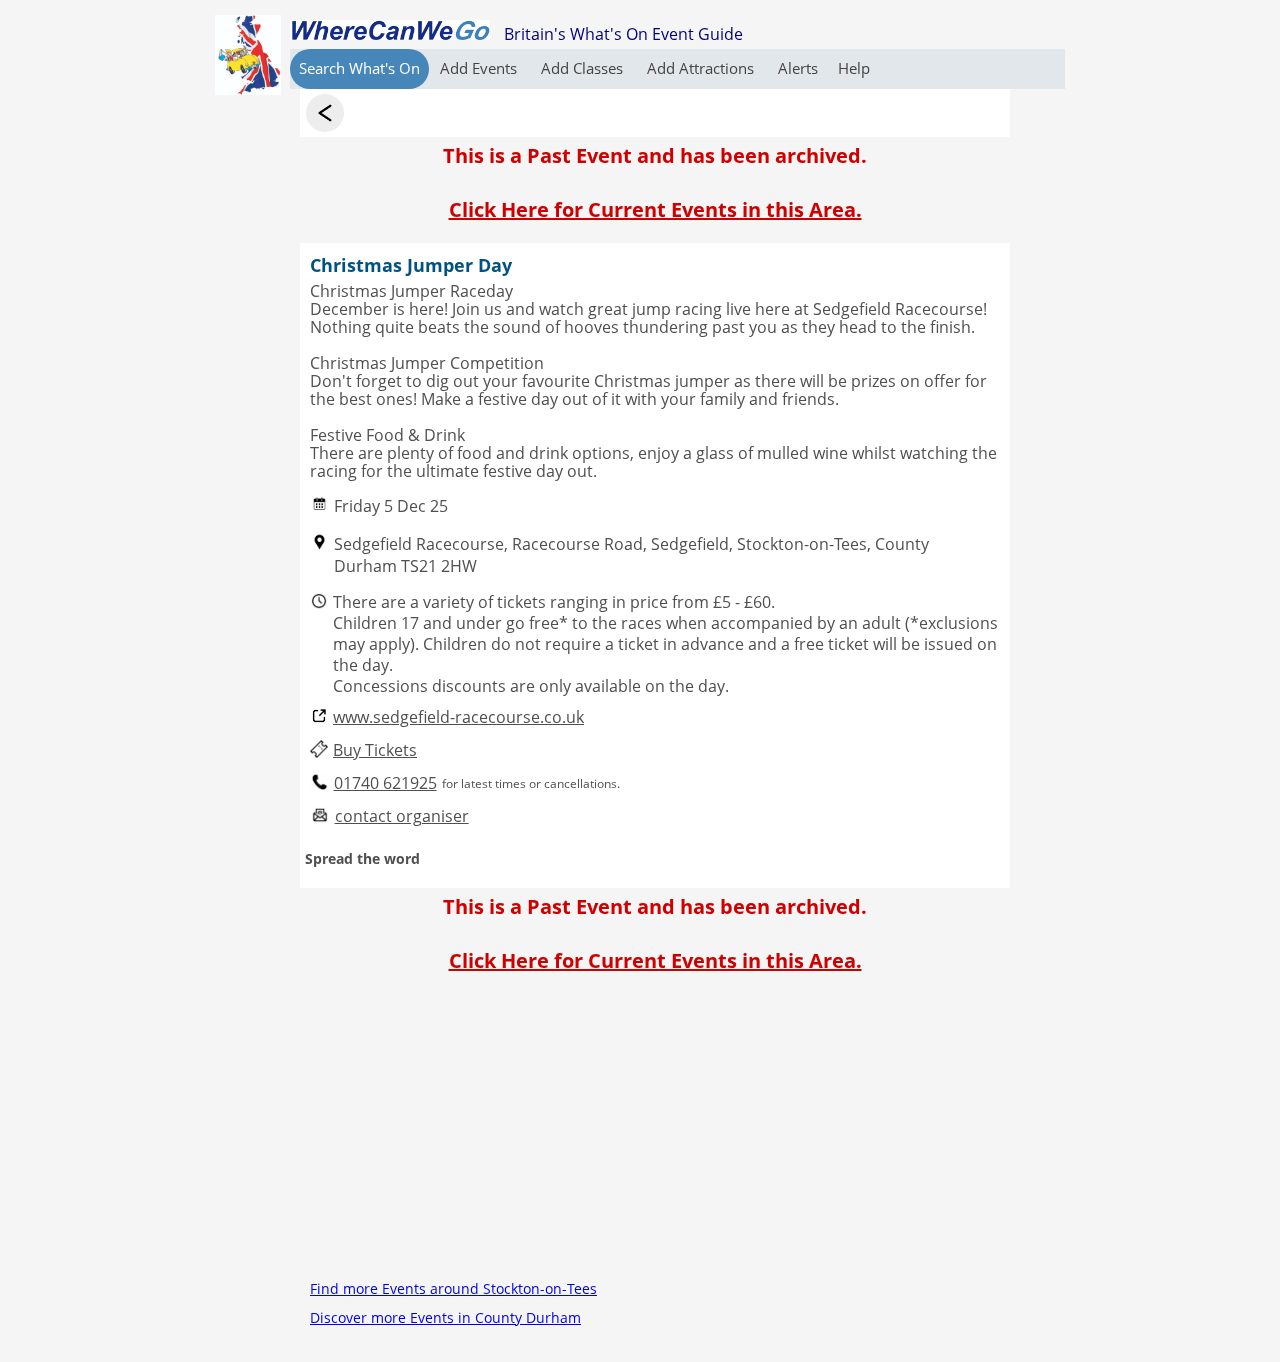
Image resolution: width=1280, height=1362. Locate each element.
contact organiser (402, 816)
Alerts (798, 68)
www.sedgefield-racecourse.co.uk (458, 717)
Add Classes (584, 68)
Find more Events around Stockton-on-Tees (453, 1288)
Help (854, 68)
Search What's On (359, 68)
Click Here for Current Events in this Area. (655, 209)
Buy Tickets (375, 750)
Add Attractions (702, 68)
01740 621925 (385, 783)
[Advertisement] (655, 1134)
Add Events (480, 68)
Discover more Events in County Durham (445, 1317)
